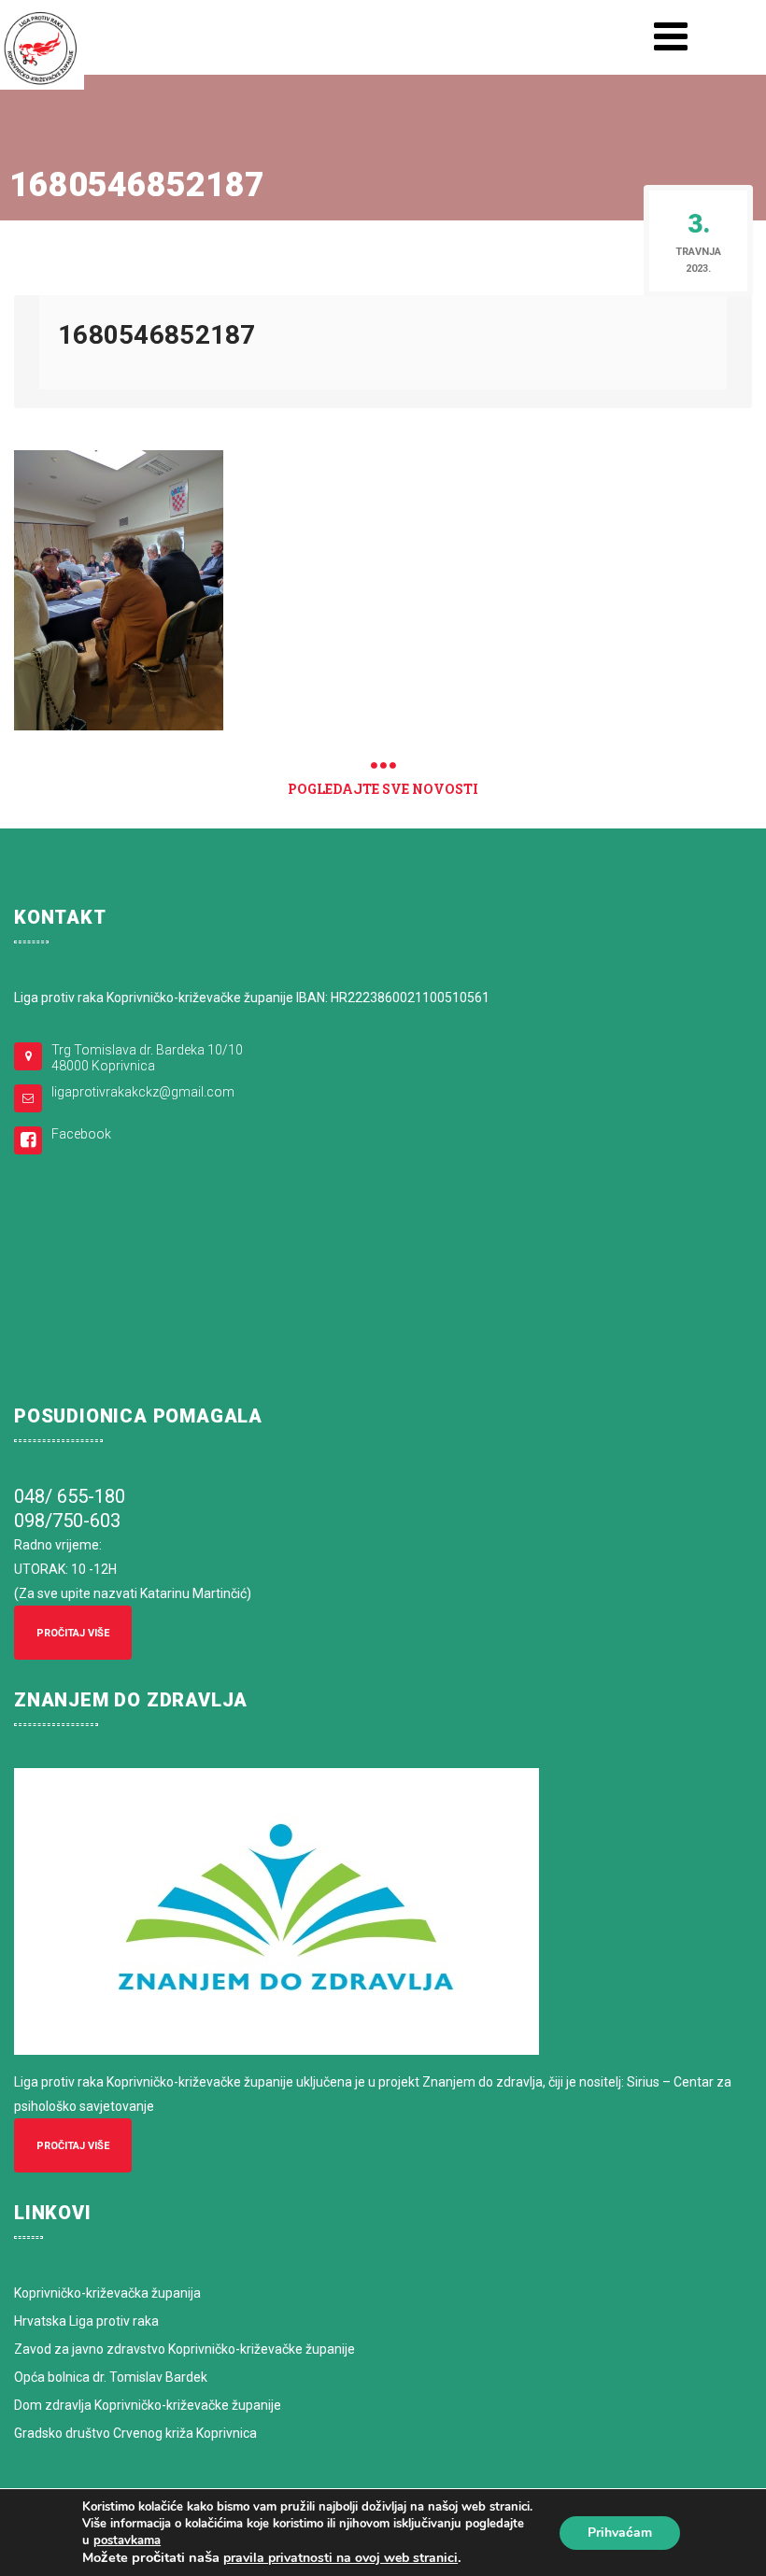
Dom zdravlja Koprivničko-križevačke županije (148, 2405)
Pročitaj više (73, 1633)
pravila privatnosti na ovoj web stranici (340, 2558)
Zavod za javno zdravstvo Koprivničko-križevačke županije (184, 2349)
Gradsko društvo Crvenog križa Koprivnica (135, 2433)
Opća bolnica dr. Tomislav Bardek (111, 2377)
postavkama (127, 2541)
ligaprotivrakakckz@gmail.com (143, 1092)
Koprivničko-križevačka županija (107, 2293)
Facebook (81, 1134)
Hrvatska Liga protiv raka (86, 2321)
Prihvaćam (620, 2533)
